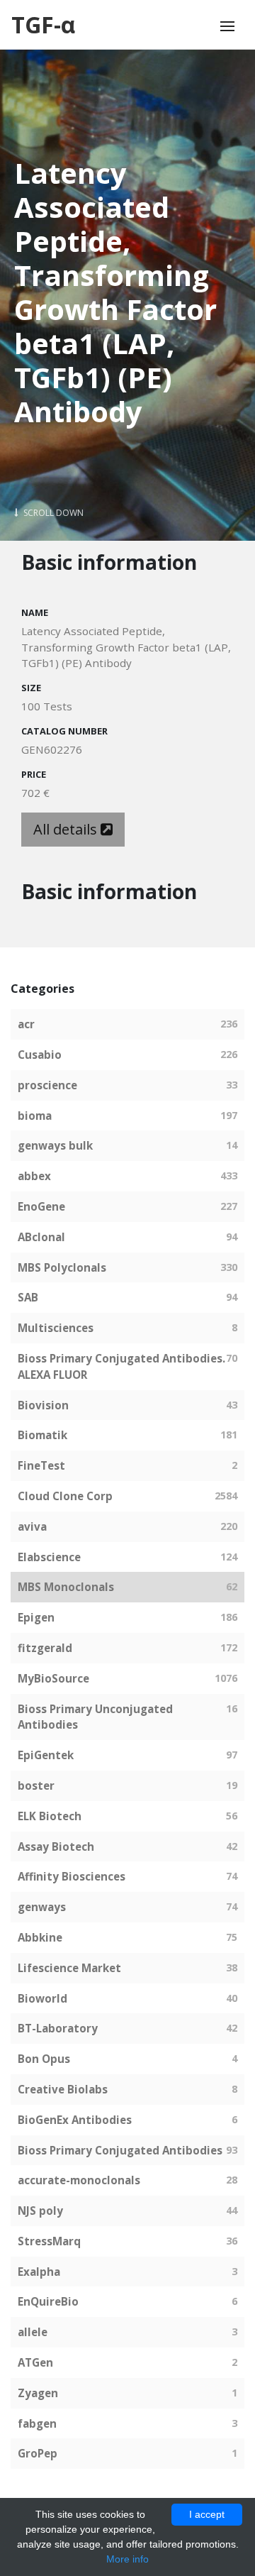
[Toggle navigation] (227, 26)
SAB (28, 1297)
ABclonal (41, 1237)
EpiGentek (46, 1755)
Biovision (43, 1405)
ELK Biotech (50, 1816)
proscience (47, 1085)
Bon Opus (44, 2059)
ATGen (35, 2362)
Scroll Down (52, 513)
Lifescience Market (69, 1968)
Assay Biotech (56, 1846)
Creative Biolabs (63, 2089)
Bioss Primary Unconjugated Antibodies (95, 1717)
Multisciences (56, 1328)
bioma (35, 1116)
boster (36, 1785)
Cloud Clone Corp (65, 1496)
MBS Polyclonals (62, 1267)
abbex (34, 1176)
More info (127, 2559)
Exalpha (39, 2272)
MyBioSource (53, 1678)
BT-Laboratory (58, 2028)
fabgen (37, 2423)
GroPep (38, 2453)
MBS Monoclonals (66, 1587)
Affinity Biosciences (72, 1876)
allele (33, 2332)
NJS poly (40, 2211)
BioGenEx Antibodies (75, 2120)
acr (26, 1024)
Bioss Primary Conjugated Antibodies (120, 2150)
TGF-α (43, 24)
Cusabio (40, 1055)
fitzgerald (45, 1648)
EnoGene (41, 1206)
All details (67, 829)
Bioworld (42, 1998)
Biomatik (42, 1435)
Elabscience (49, 1557)
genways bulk (55, 1145)
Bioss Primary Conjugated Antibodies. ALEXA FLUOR (121, 1366)
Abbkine (40, 1937)
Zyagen (38, 2393)
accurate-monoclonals (79, 2180)
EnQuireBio (48, 2301)
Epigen (36, 1617)
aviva (32, 1526)
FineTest (41, 1465)
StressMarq (49, 2241)
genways (42, 1907)
